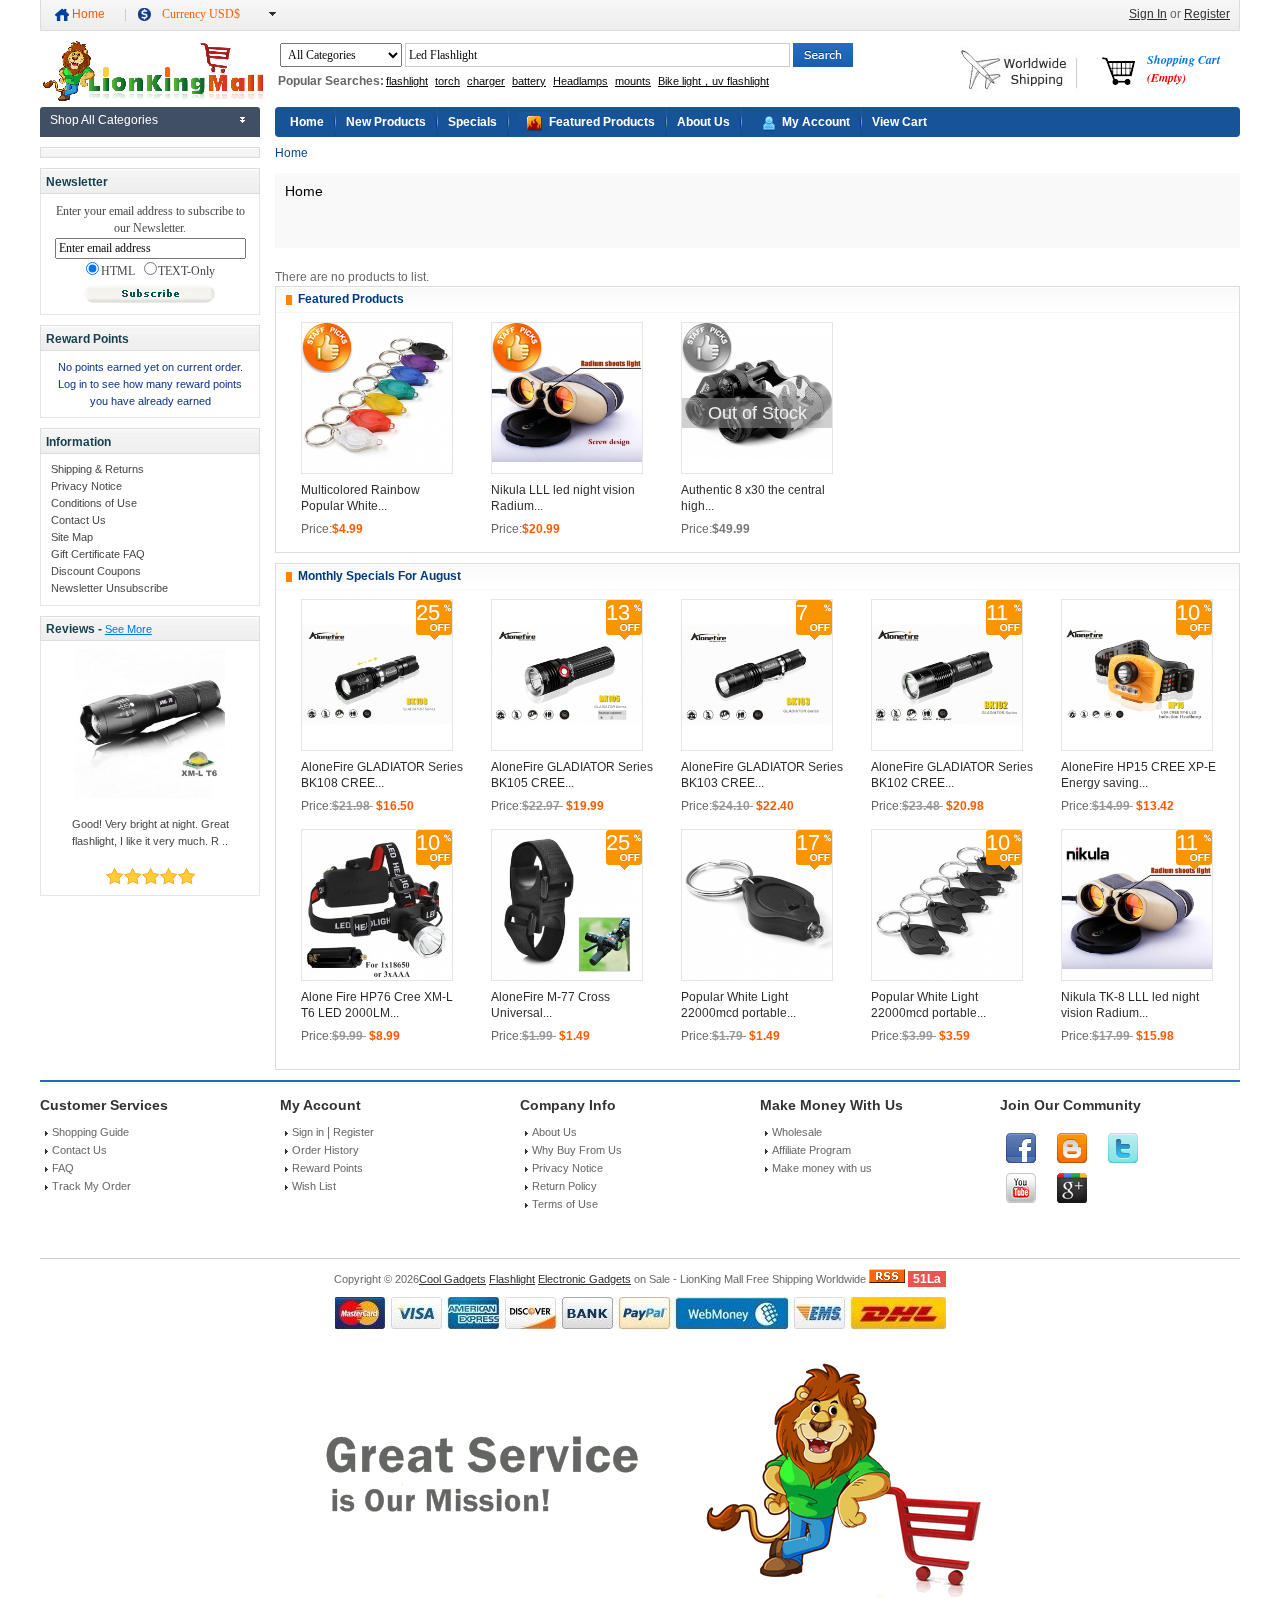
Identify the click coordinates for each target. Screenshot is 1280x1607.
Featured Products (602, 122)
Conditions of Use (94, 503)
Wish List (314, 1186)
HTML (118, 271)
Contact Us (78, 520)
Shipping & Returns (97, 469)
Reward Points (327, 1168)
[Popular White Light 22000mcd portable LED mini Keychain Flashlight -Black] (757, 976)
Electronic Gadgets (584, 1279)
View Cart (899, 122)
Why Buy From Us (577, 1150)
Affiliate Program (811, 1150)
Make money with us (822, 1168)
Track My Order (91, 1186)
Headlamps (580, 81)
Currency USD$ (201, 14)
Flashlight (512, 1279)
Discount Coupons (96, 571)
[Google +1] (1072, 1188)
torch (447, 81)
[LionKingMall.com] (151, 97)
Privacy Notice (86, 486)
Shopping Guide (90, 1132)
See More (128, 629)
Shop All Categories (104, 120)
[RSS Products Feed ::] (887, 1279)
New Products (386, 122)
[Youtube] (1021, 1188)
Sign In (1148, 14)
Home (88, 14)
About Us (703, 122)
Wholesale (797, 1132)
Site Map (72, 537)
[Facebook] (1021, 1148)
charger (486, 81)
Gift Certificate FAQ (98, 554)
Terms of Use (565, 1204)
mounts (633, 81)
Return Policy (564, 1186)
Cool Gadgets (452, 1279)
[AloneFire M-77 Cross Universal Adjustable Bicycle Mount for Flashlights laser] (567, 976)
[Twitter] (1123, 1148)
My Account (816, 122)
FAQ (63, 1168)
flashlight (407, 81)
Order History (325, 1150)
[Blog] (1072, 1148)
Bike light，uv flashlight (713, 81)
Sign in (308, 1132)
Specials (472, 122)
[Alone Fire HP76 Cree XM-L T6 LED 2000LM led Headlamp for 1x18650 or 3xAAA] (377, 976)
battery (529, 81)
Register (1207, 14)
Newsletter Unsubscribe (109, 588)
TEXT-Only (186, 271)
